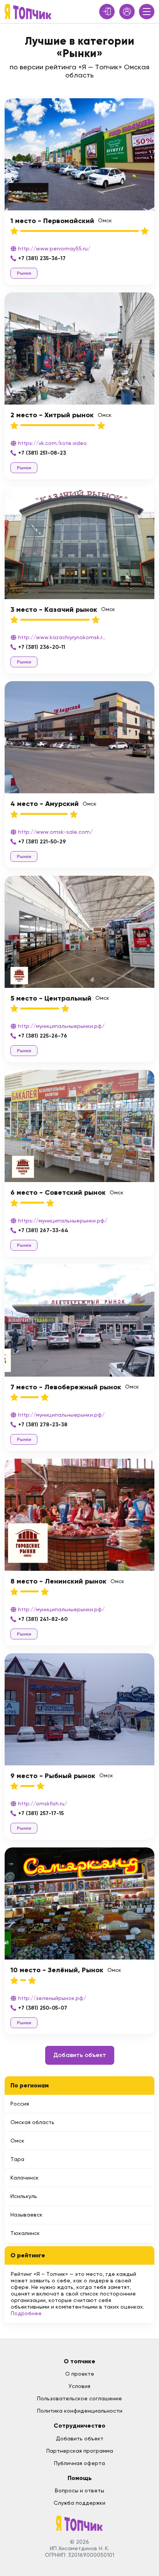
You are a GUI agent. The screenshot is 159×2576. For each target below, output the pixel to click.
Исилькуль (24, 2196)
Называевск (26, 2215)
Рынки (24, 273)
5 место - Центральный (51, 998)
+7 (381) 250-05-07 (43, 2008)
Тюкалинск (25, 2233)
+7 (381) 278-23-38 (43, 1425)
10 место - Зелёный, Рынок (57, 1970)
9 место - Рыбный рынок (53, 1776)
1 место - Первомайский (52, 221)
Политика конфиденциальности (80, 2411)
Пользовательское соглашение (79, 2398)
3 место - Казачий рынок (54, 610)
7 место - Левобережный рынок (66, 1387)
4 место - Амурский (45, 804)
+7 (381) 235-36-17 (42, 258)
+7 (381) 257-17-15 (41, 1813)
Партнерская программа (80, 2451)
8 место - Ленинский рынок (58, 1581)
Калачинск (25, 2178)
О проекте (80, 2374)
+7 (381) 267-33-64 (43, 1230)
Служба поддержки (79, 2503)
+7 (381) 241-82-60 (43, 1619)
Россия (20, 2104)
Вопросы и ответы (79, 2490)
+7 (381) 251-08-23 (42, 453)
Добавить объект (80, 2055)
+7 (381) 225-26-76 (43, 1036)
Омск (17, 2141)
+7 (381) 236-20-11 (42, 647)
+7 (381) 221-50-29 (42, 842)
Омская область (32, 2122)
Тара (17, 2159)
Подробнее (26, 2313)
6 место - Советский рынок (58, 1192)
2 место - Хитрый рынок (52, 415)
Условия (79, 2386)
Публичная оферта (79, 2463)
